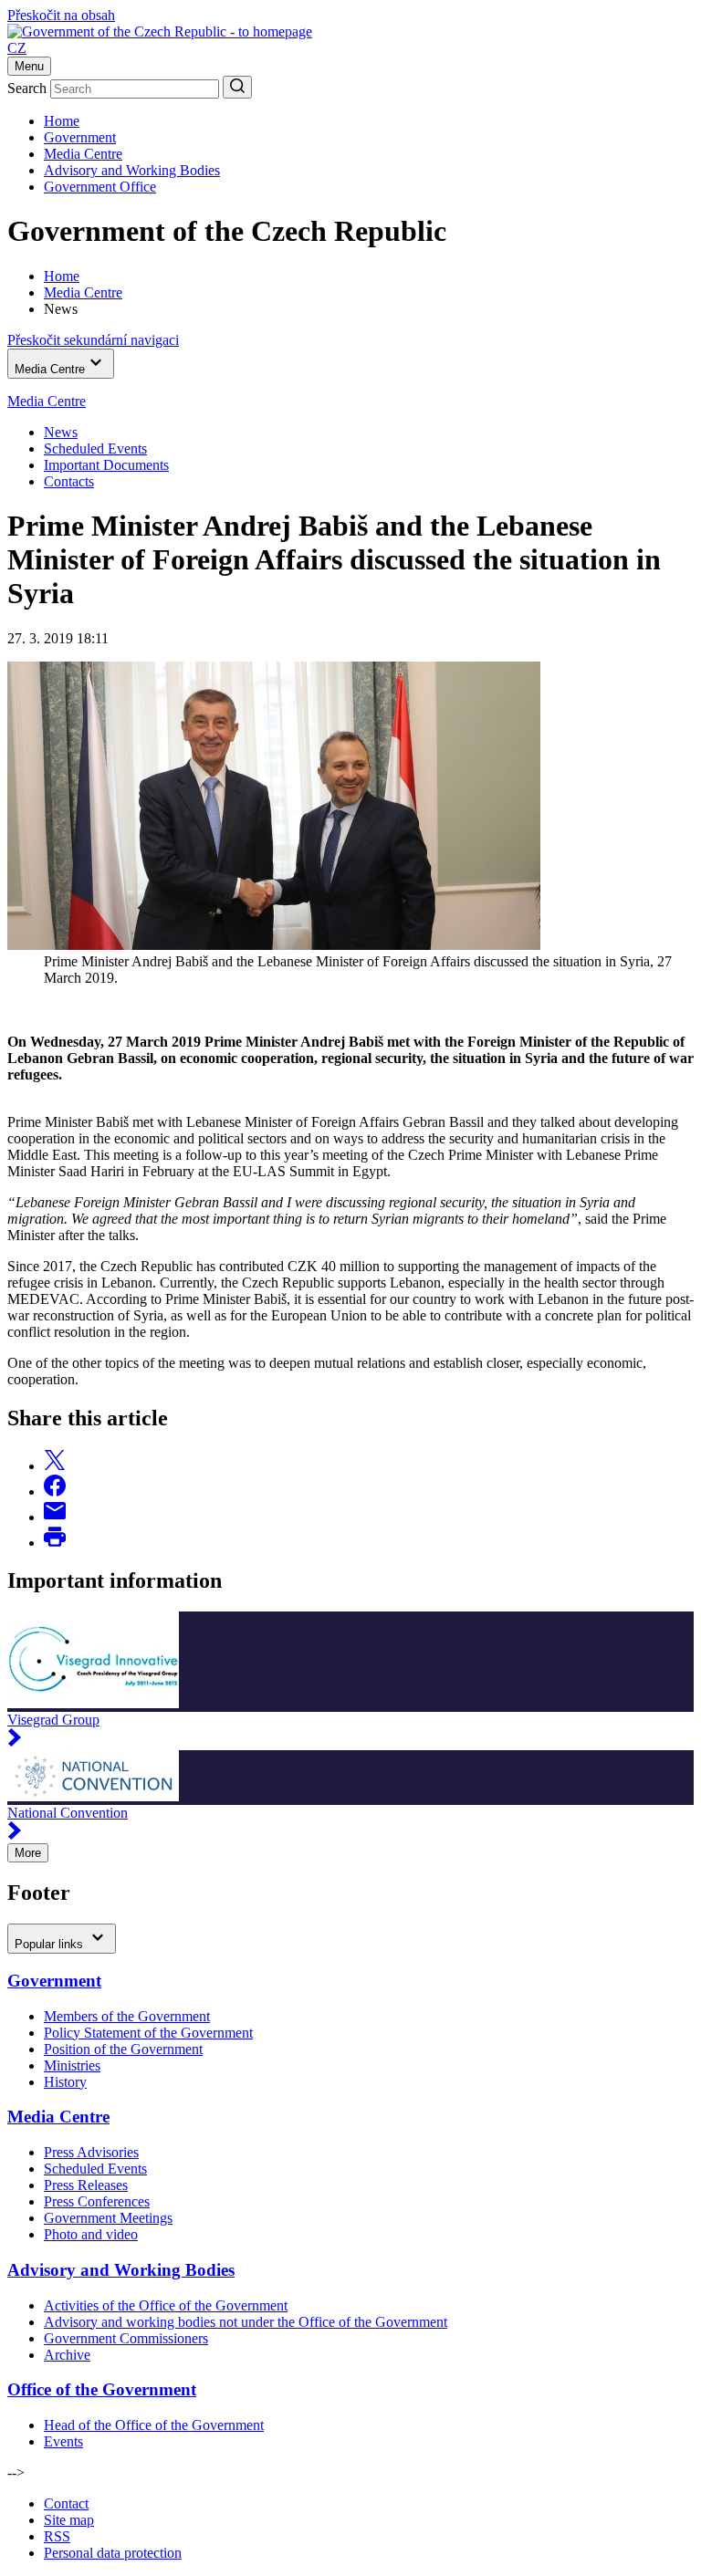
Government (80, 137)
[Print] (55, 1543)
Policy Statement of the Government (148, 2033)
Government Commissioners (126, 2338)
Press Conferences (97, 2201)
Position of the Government (123, 2049)
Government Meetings (108, 2218)
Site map (69, 2520)
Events (63, 2441)
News (61, 432)
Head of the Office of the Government (154, 2425)
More (28, 1853)
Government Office (100, 187)
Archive (67, 2355)
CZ (17, 48)
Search (27, 88)
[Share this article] (55, 1466)
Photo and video (91, 2234)
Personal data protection (113, 2553)
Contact (66, 2503)
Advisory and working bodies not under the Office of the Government (246, 2322)
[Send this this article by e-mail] (55, 1517)
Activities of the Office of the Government (166, 2305)
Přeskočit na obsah (61, 15)
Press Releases (86, 2185)
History (65, 2082)
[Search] (237, 87)
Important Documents (106, 465)
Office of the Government (102, 2389)
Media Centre (83, 154)
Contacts (69, 481)
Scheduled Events (95, 448)
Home (62, 121)
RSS (57, 2536)
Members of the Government (127, 2016)
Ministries (72, 2065)
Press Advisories (91, 2152)
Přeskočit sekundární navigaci (93, 340)
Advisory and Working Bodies (132, 170)
